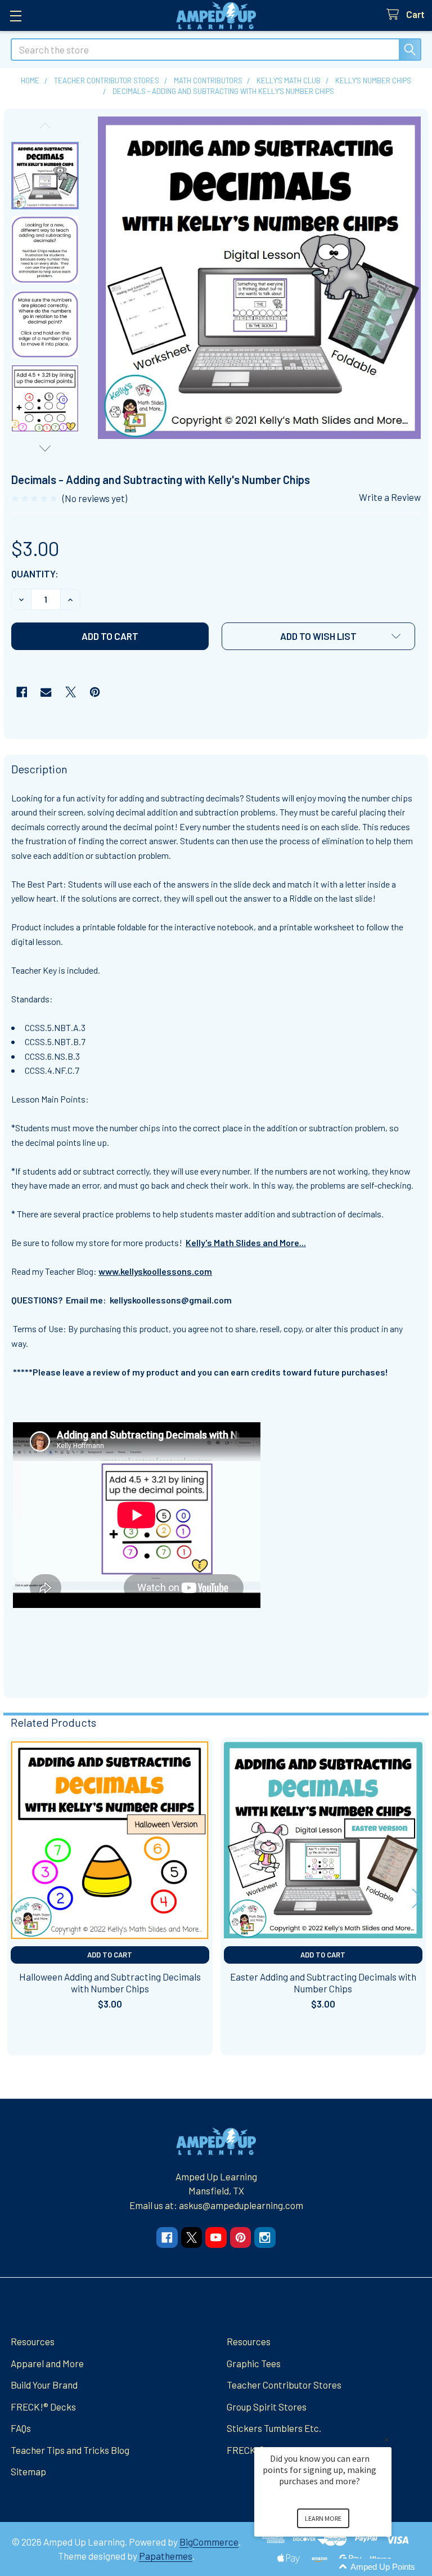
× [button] (386, 2440)
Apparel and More (47, 2363)
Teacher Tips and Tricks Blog (70, 2450)
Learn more (323, 2518)
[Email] (46, 692)
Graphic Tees (254, 2363)
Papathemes (166, 2556)
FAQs (21, 2428)
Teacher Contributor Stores (284, 2385)
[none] (260, 278)
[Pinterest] (95, 692)
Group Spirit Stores (267, 2407)
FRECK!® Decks (43, 2407)
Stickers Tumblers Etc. (274, 2428)
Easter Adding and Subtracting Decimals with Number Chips (323, 1983)
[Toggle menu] (15, 15)
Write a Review (390, 497)
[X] (71, 692)
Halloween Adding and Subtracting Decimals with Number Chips (110, 1983)
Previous (45, 126)
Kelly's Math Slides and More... (246, 1242)
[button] (318, 636)
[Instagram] (265, 2237)
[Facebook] (22, 692)
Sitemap (28, 2471)
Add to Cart (110, 1955)
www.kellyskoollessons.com (155, 1271)
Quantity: (35, 574)
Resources (33, 2341)
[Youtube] (216, 2237)
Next (45, 448)
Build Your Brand (44, 2385)
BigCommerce (209, 2542)
